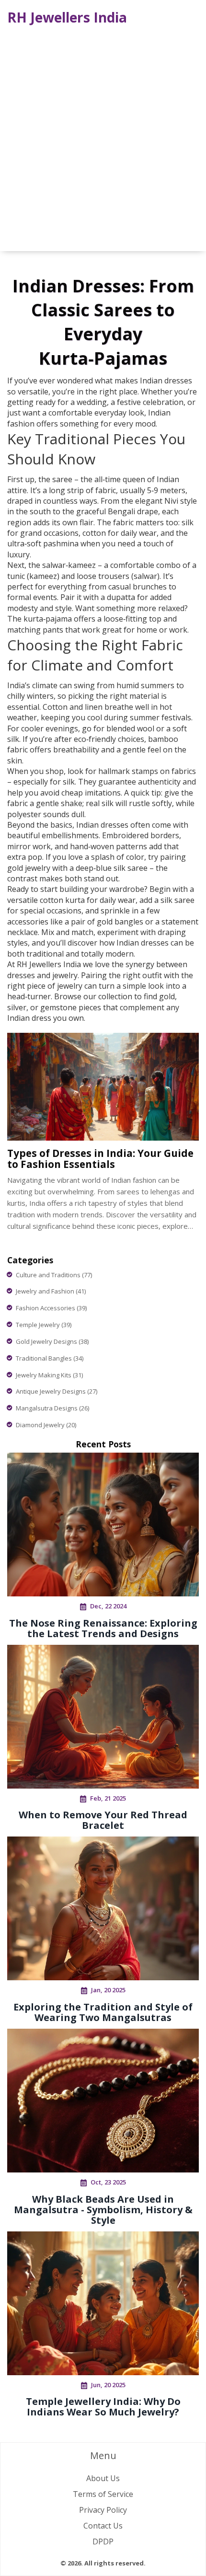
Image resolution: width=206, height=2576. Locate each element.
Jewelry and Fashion (51, 1291)
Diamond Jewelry (46, 1425)
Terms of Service (103, 2494)
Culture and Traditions (54, 1275)
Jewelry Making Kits (49, 1375)
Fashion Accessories (51, 1308)
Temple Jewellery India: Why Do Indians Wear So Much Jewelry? (103, 2407)
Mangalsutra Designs (52, 1408)
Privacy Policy (103, 2510)
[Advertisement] (103, 139)
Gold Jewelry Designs (52, 1341)
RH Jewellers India (67, 17)
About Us (103, 2478)
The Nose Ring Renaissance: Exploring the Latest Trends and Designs (103, 1628)
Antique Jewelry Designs (57, 1391)
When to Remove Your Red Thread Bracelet (103, 1820)
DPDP (103, 2541)
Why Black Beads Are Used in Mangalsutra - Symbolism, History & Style (103, 2210)
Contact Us (103, 2526)
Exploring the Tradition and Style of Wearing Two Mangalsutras (103, 2012)
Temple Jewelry (44, 1325)
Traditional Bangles (50, 1358)
